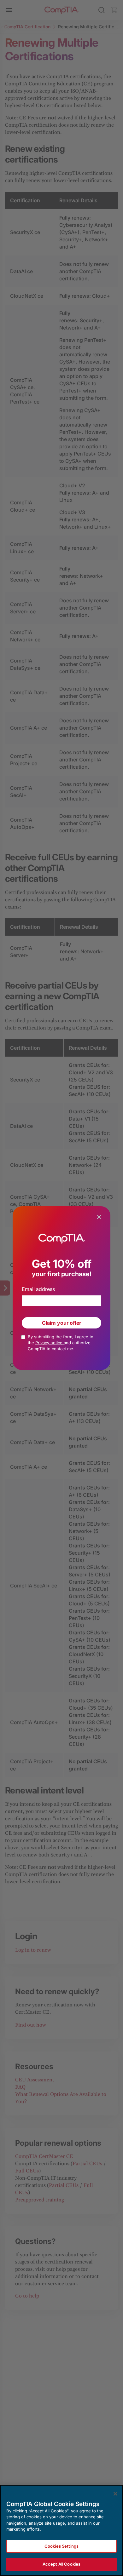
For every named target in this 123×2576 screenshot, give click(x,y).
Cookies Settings (61, 2546)
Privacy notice (50, 1343)
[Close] (115, 2494)
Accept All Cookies (61, 2564)
